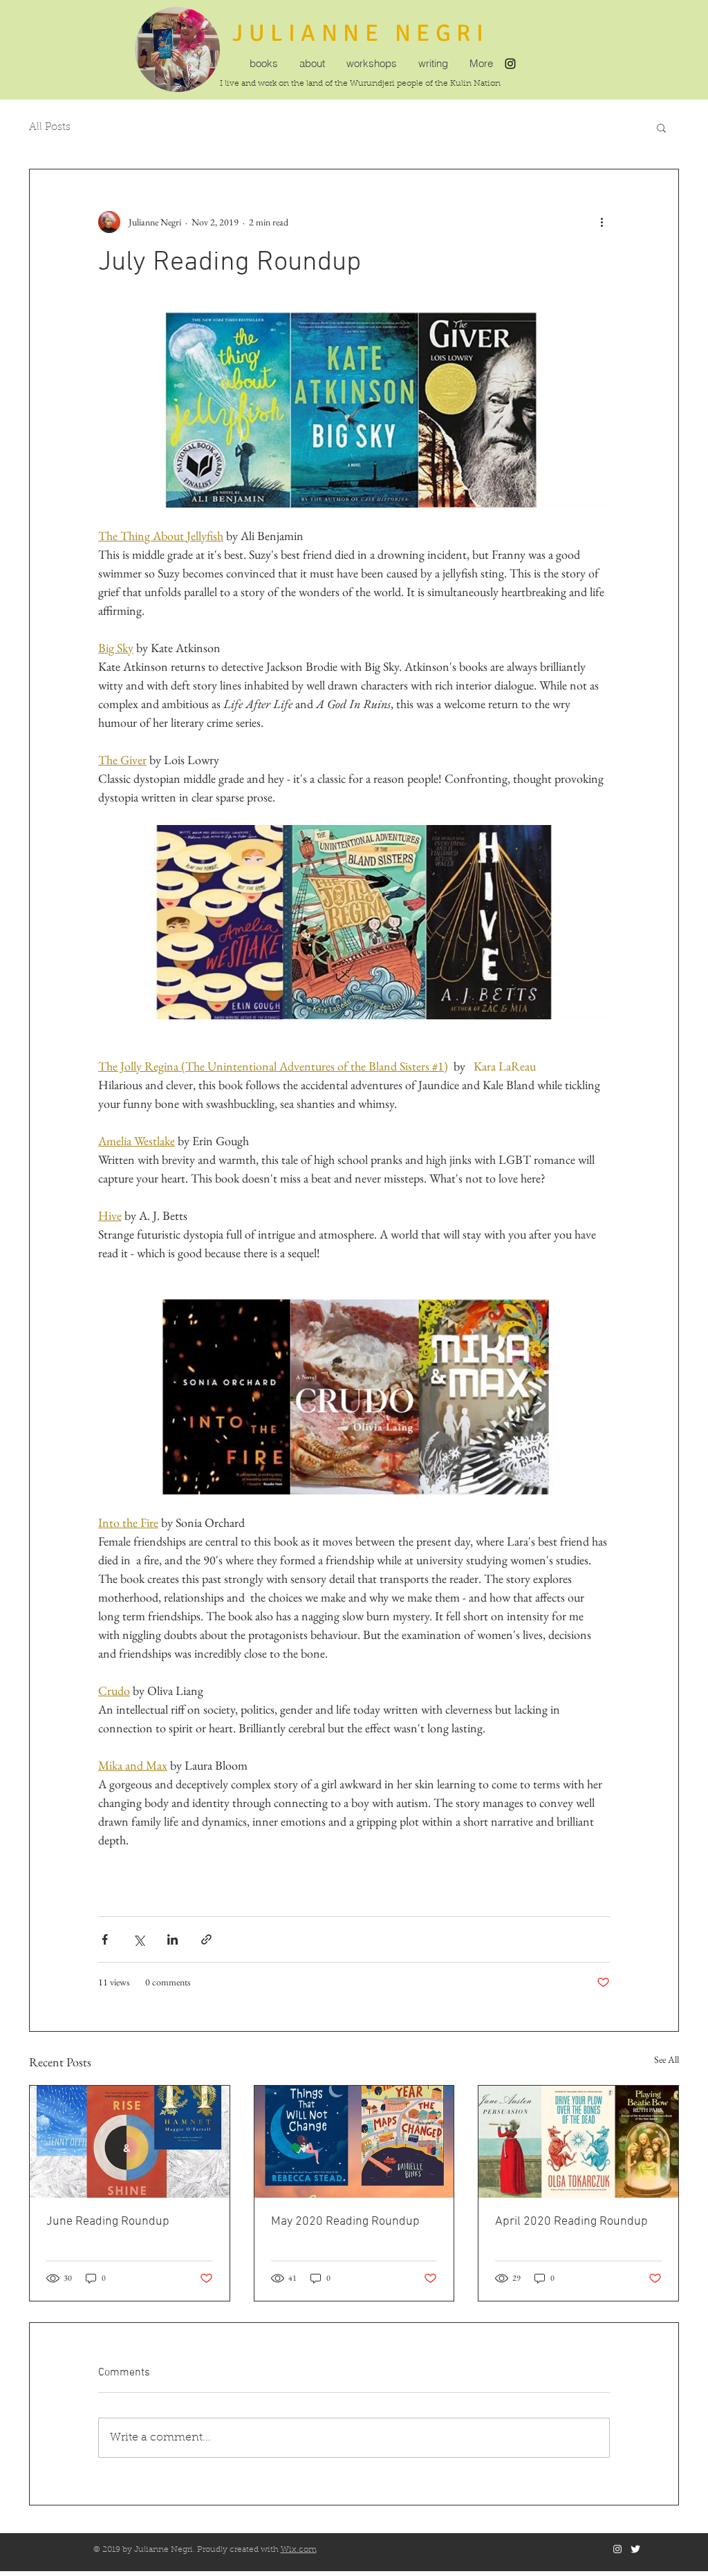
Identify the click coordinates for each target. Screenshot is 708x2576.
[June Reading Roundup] (130, 2142)
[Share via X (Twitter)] (139, 1939)
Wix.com (299, 2550)
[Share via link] (206, 1939)
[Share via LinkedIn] (173, 1939)
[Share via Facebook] (105, 1939)
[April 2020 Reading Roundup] (578, 2142)
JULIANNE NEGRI (361, 33)
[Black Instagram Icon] (510, 64)
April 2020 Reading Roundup (571, 2222)
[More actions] (602, 222)
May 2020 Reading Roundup (345, 2222)
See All (667, 2059)
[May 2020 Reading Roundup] (354, 2142)
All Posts (50, 128)
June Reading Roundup (108, 2222)
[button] (661, 127)
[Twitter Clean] (635, 2549)
